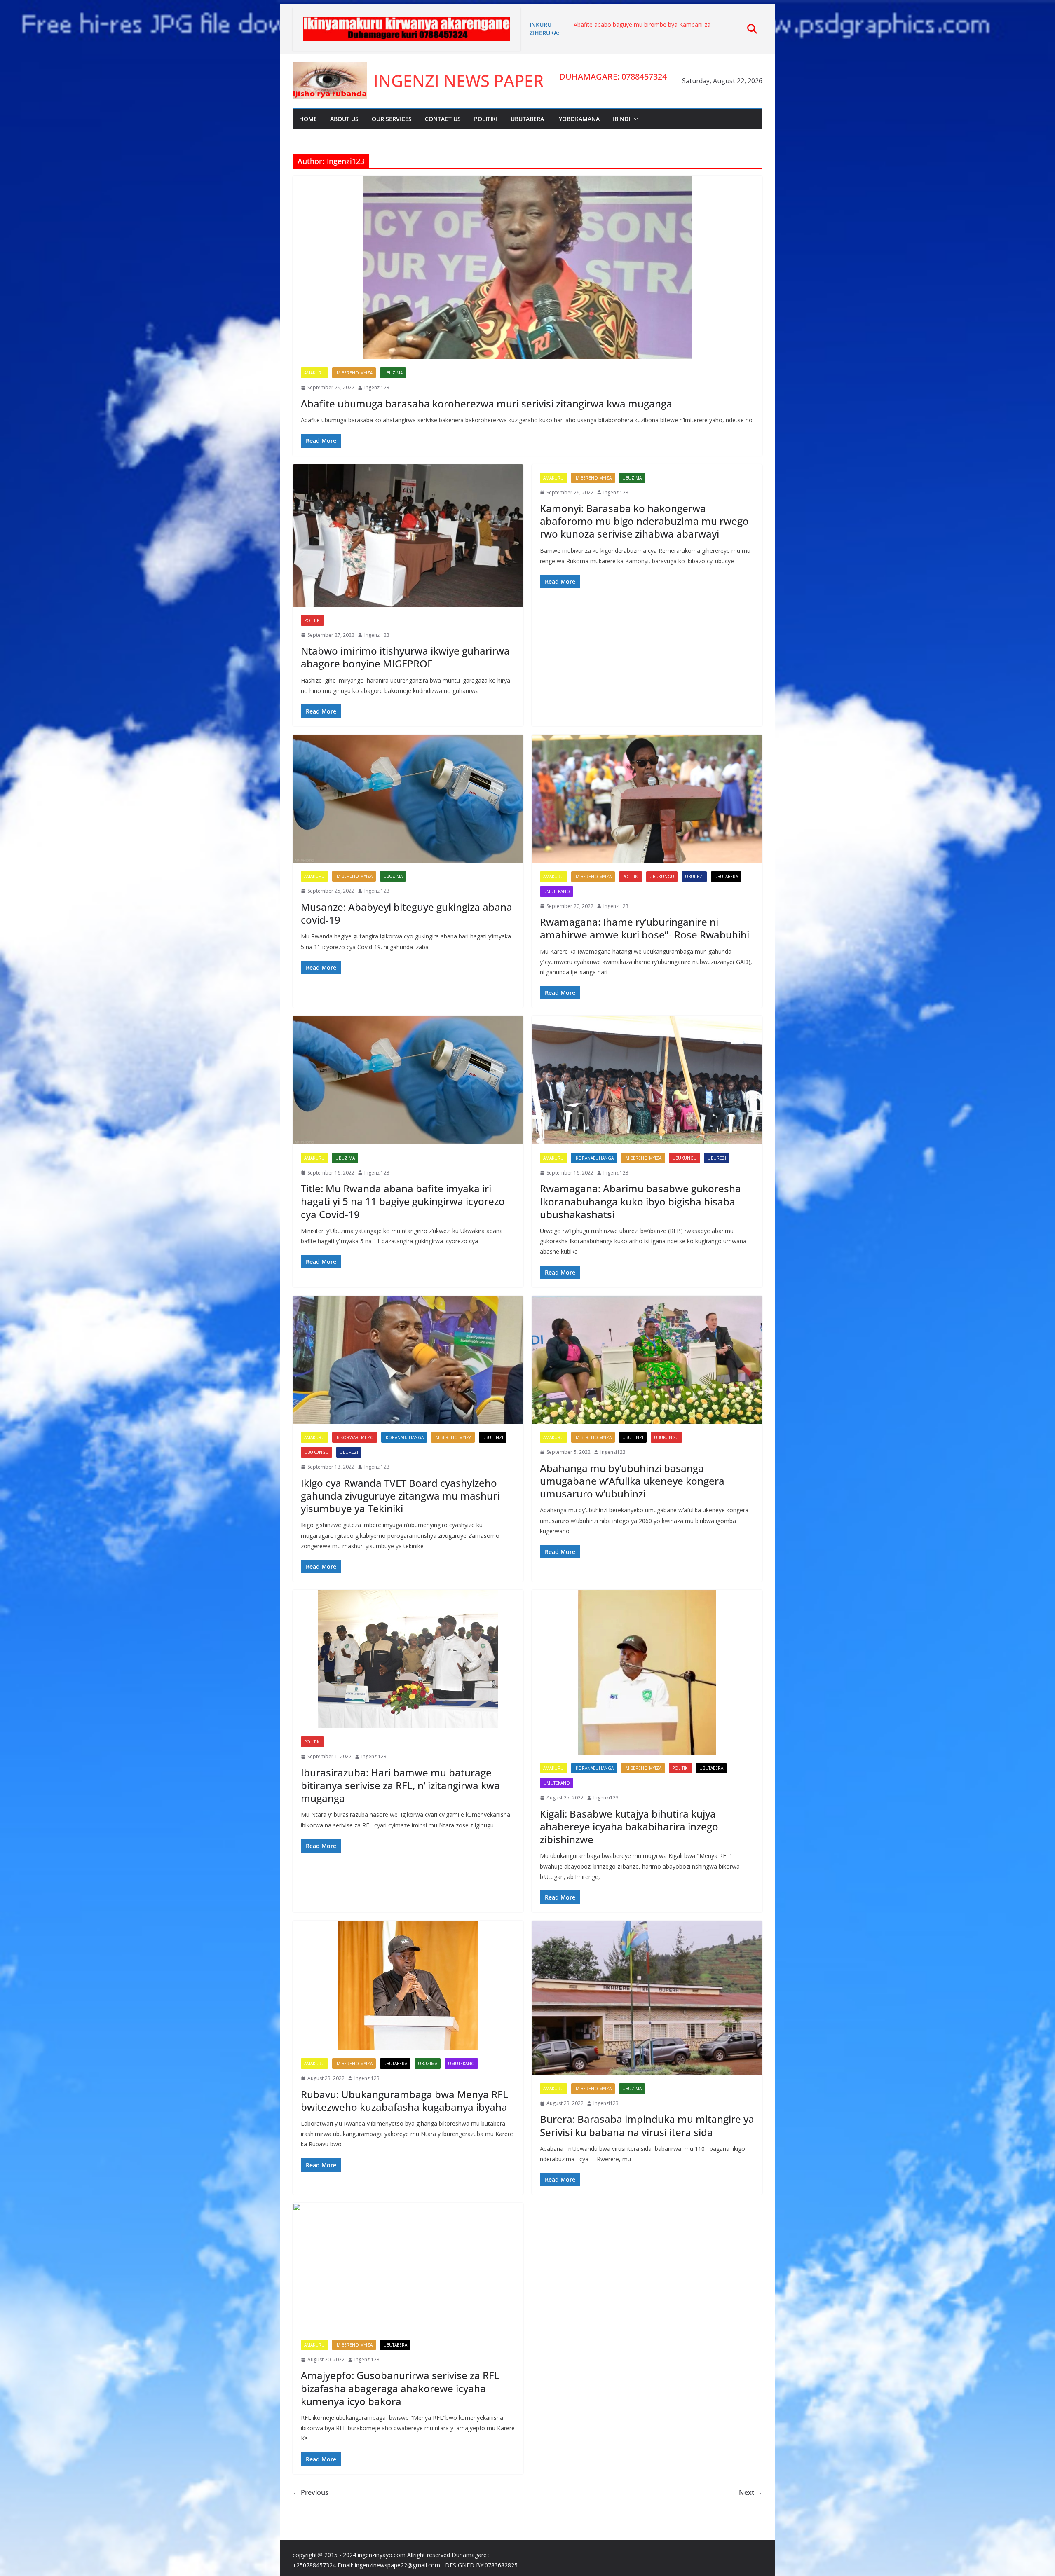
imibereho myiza (354, 373)
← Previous (311, 2492)
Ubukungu (662, 877)
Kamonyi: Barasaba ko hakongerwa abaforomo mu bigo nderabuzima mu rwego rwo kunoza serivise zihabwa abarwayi (644, 521)
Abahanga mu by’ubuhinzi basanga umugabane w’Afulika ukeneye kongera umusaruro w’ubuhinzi (632, 1481)
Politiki (486, 119)
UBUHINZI (493, 1437)
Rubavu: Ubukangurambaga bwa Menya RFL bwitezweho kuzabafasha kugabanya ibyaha (404, 2101)
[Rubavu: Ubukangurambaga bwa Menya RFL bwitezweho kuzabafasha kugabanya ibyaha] (408, 1985)
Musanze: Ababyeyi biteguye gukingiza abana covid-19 (407, 913)
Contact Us (443, 119)
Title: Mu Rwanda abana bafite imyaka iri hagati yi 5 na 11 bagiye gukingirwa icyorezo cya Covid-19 (403, 1201)
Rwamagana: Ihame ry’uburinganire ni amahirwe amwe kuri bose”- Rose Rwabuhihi (645, 928)
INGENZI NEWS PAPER (458, 81)
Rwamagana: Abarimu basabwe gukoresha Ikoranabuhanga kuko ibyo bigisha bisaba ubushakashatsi (640, 1201)
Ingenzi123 (377, 387)
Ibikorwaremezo (355, 1437)
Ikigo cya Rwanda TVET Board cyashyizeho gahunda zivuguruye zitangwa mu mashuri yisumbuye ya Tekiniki (400, 1496)
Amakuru (314, 373)
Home (308, 119)
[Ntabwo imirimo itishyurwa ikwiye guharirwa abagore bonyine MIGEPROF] (408, 536)
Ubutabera (527, 119)
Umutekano (557, 891)
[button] (634, 119)
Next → (751, 2492)
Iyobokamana (578, 119)
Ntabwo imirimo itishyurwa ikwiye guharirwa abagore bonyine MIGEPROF (405, 657)
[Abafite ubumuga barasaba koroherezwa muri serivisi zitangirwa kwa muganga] (527, 268)
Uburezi (694, 877)
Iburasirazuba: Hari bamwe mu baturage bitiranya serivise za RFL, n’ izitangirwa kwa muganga (400, 1785)
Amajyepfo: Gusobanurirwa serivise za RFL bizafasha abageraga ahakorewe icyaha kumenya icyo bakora (400, 2388)
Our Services (392, 119)
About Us (344, 119)
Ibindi (621, 119)
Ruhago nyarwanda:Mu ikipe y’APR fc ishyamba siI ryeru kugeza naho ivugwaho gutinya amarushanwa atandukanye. (653, 29)
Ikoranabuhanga (594, 1158)
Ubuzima (393, 373)
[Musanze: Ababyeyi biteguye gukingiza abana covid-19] (408, 799)
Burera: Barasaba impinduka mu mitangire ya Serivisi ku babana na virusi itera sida (647, 2125)
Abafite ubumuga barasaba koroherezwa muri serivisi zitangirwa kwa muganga (486, 404)
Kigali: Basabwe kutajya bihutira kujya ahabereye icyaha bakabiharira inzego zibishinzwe (629, 1826)
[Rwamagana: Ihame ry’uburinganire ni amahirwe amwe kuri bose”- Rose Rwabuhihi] (647, 799)
